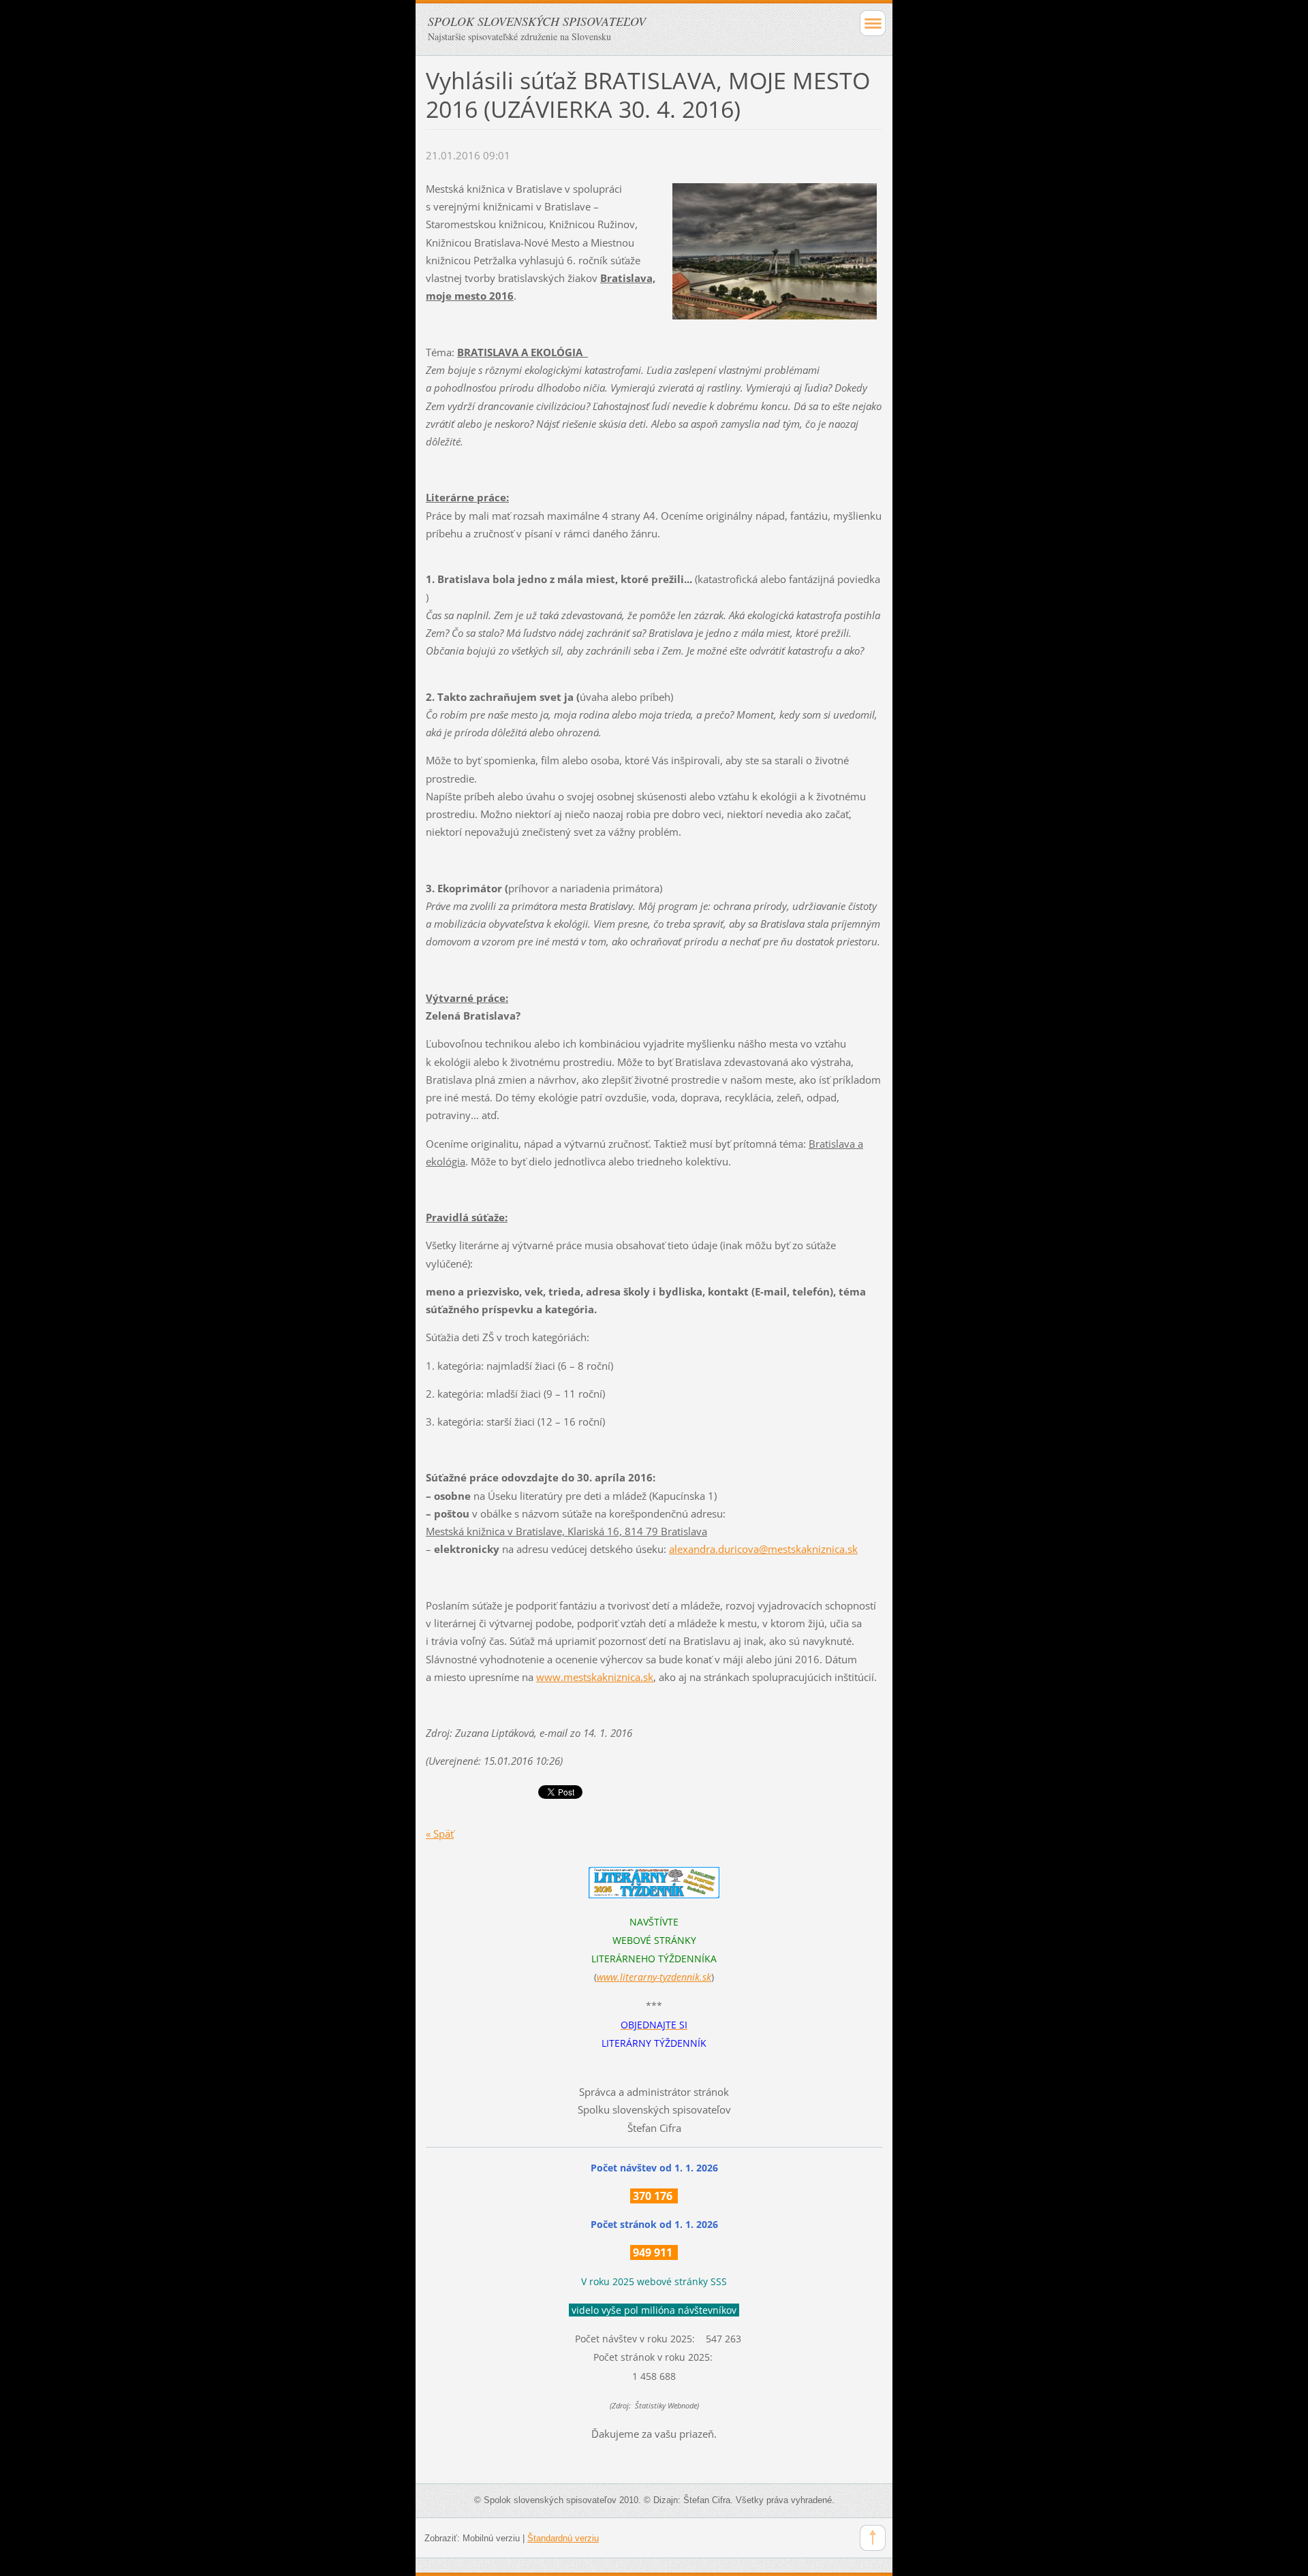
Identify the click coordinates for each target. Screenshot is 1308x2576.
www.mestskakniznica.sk (595, 1677)
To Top (873, 2538)
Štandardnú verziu (563, 2538)
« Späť (440, 1834)
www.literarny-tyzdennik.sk (654, 1977)
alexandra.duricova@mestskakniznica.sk (763, 1549)
